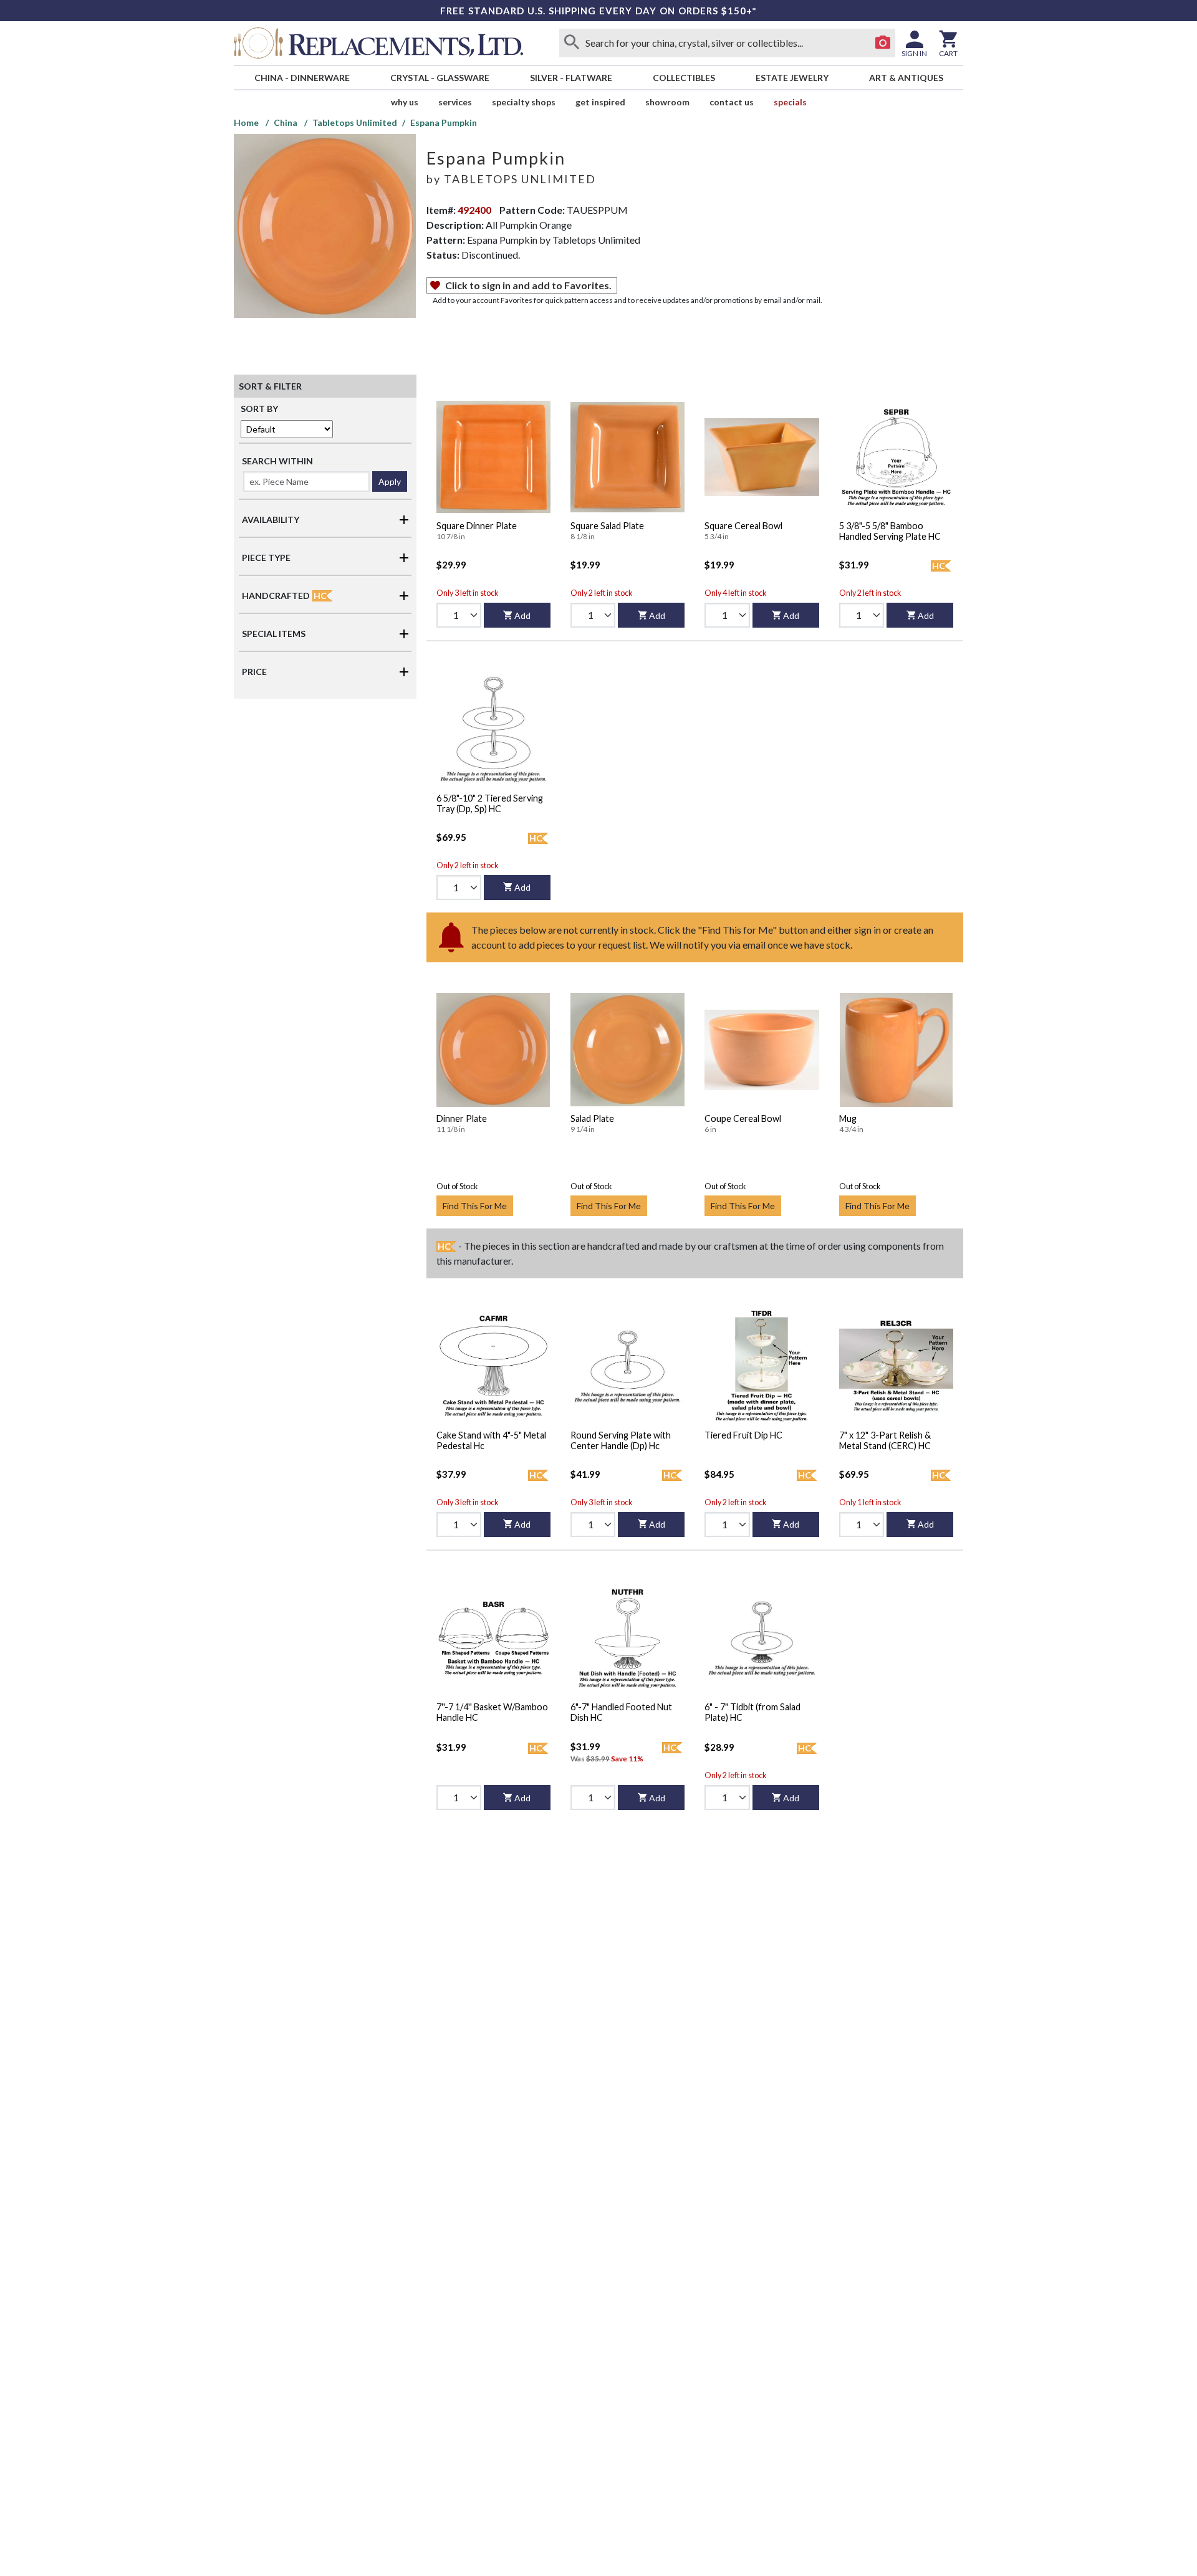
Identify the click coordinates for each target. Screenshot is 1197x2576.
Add (522, 615)
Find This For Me (475, 1206)
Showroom (667, 102)
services (455, 102)
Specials (790, 102)
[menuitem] (302, 78)
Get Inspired (600, 102)
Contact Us (732, 102)
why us (405, 102)
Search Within (277, 461)
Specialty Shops (524, 102)
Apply (390, 481)
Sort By (259, 409)
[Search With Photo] (883, 43)
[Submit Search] (572, 43)
